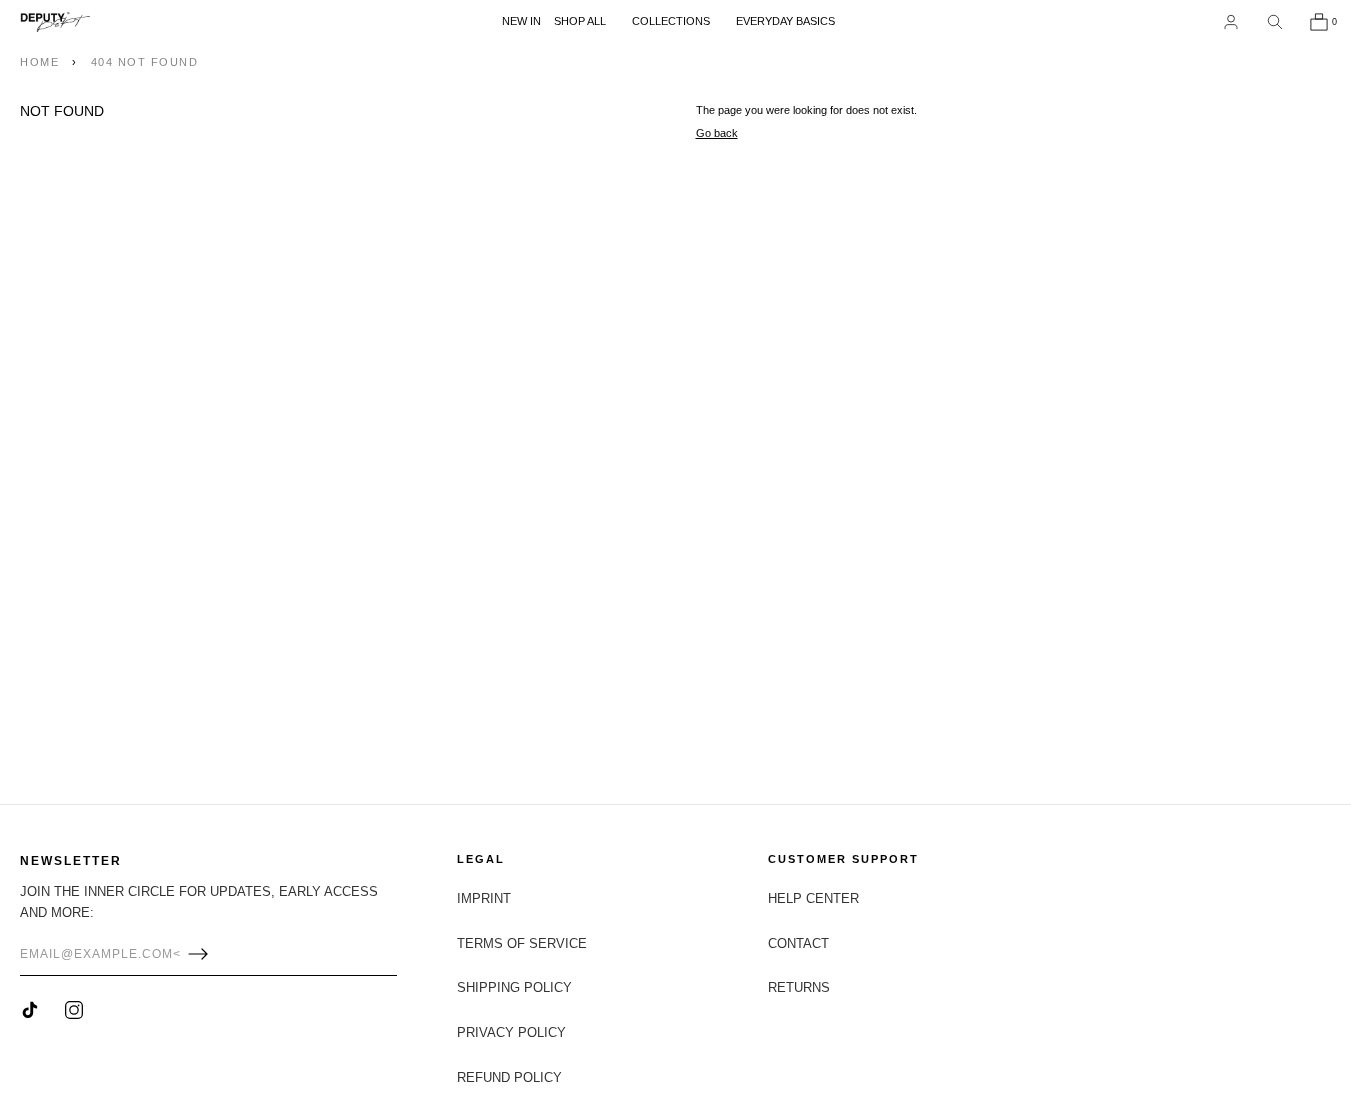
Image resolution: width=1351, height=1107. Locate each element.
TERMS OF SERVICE (522, 943)
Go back (717, 133)
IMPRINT (484, 898)
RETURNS (799, 987)
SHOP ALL (580, 21)
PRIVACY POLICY (511, 1032)
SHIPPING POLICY (514, 987)
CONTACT (798, 943)
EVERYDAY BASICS (785, 21)
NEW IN (521, 21)
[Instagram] (74, 1010)
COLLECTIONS (671, 21)
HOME (39, 62)
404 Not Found (145, 62)
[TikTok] (30, 1010)
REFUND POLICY (509, 1077)
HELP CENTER (813, 898)
